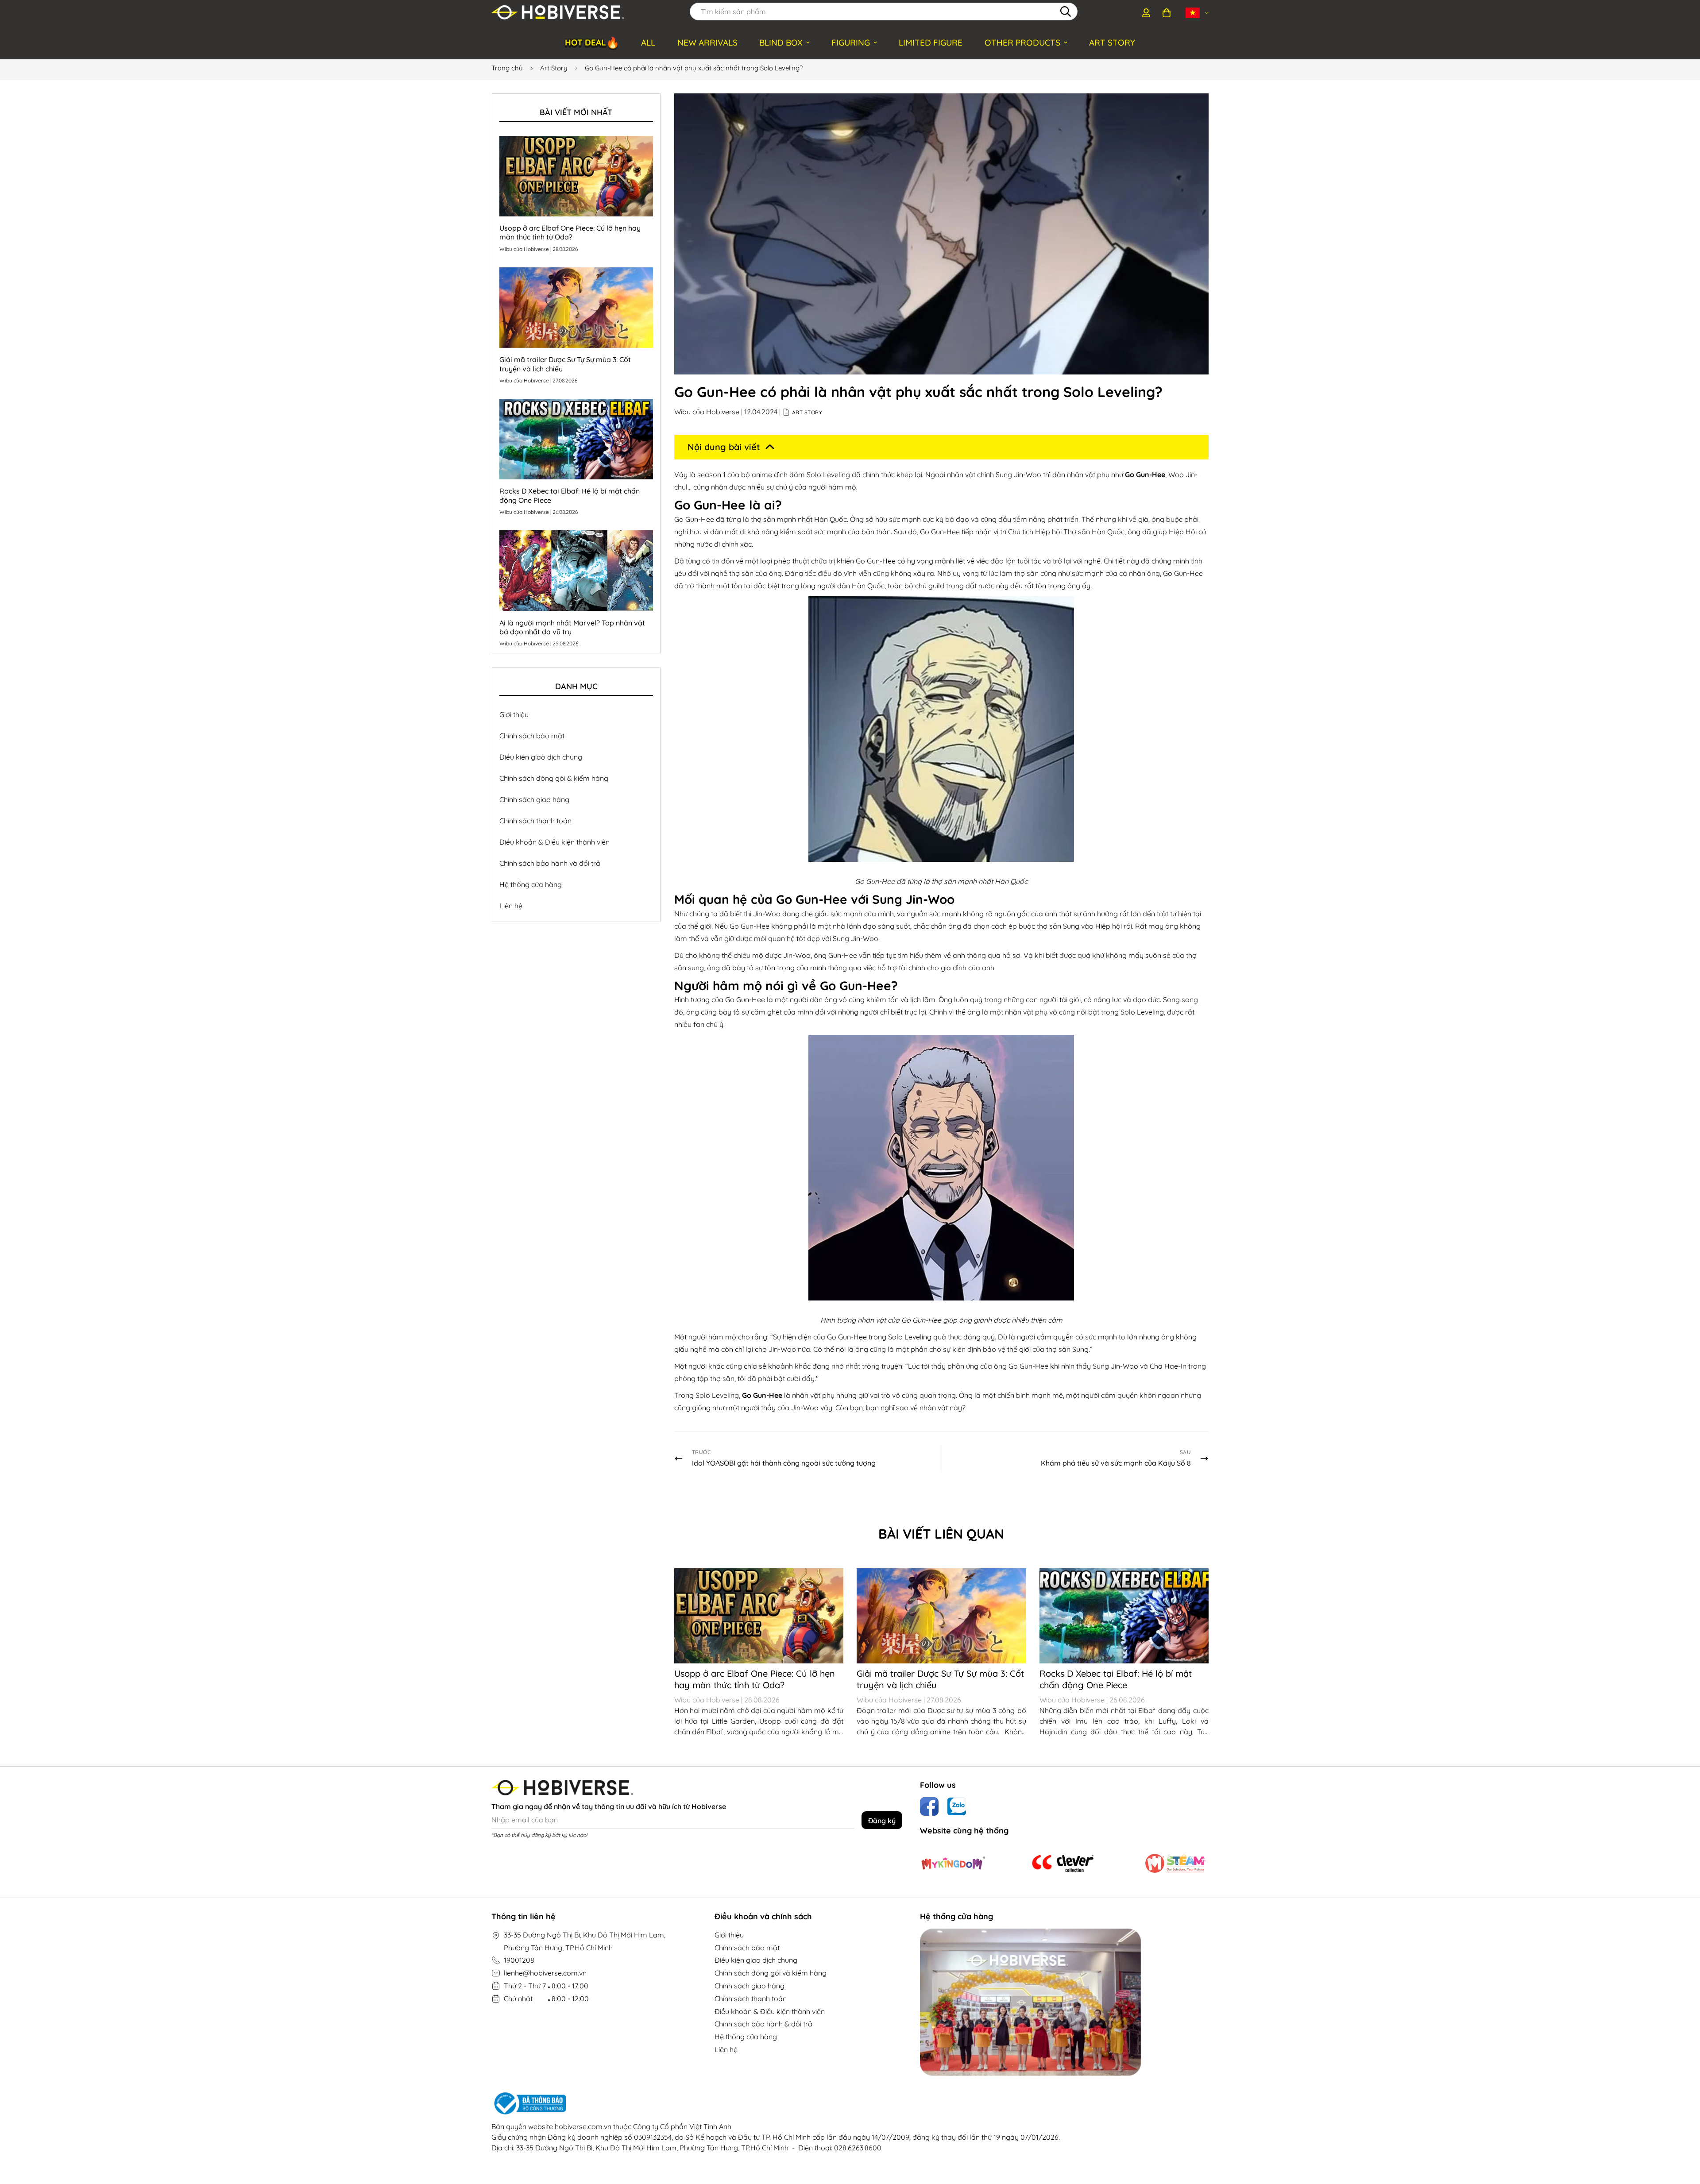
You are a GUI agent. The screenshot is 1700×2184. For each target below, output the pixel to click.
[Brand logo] (953, 1864)
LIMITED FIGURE (931, 42)
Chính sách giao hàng (534, 799)
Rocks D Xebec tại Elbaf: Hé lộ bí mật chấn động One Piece (1116, 1679)
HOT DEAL (592, 42)
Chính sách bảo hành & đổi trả (763, 2024)
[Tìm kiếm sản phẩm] (1066, 12)
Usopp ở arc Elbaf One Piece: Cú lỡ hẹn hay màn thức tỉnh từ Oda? (755, 1679)
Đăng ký (882, 1821)
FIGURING (851, 42)
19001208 (519, 1960)
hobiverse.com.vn (583, 2126)
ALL (648, 42)
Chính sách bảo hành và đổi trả (550, 863)
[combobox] (884, 12)
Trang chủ (507, 68)
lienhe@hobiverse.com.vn (545, 1973)
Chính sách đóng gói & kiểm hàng (554, 778)
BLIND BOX (781, 42)
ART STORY (1112, 42)
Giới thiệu (514, 714)
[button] (1167, 13)
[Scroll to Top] (1683, 2136)
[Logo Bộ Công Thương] (776, 2103)
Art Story (554, 68)
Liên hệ (511, 906)
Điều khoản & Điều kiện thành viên (554, 842)
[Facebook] (929, 1806)
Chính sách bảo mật (532, 736)
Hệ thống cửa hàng (531, 884)
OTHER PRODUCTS (1022, 42)
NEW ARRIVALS (707, 42)
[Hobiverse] (558, 13)
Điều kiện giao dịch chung (541, 757)
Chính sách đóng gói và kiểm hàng (771, 1973)
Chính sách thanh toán (535, 821)
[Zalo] (957, 1806)
